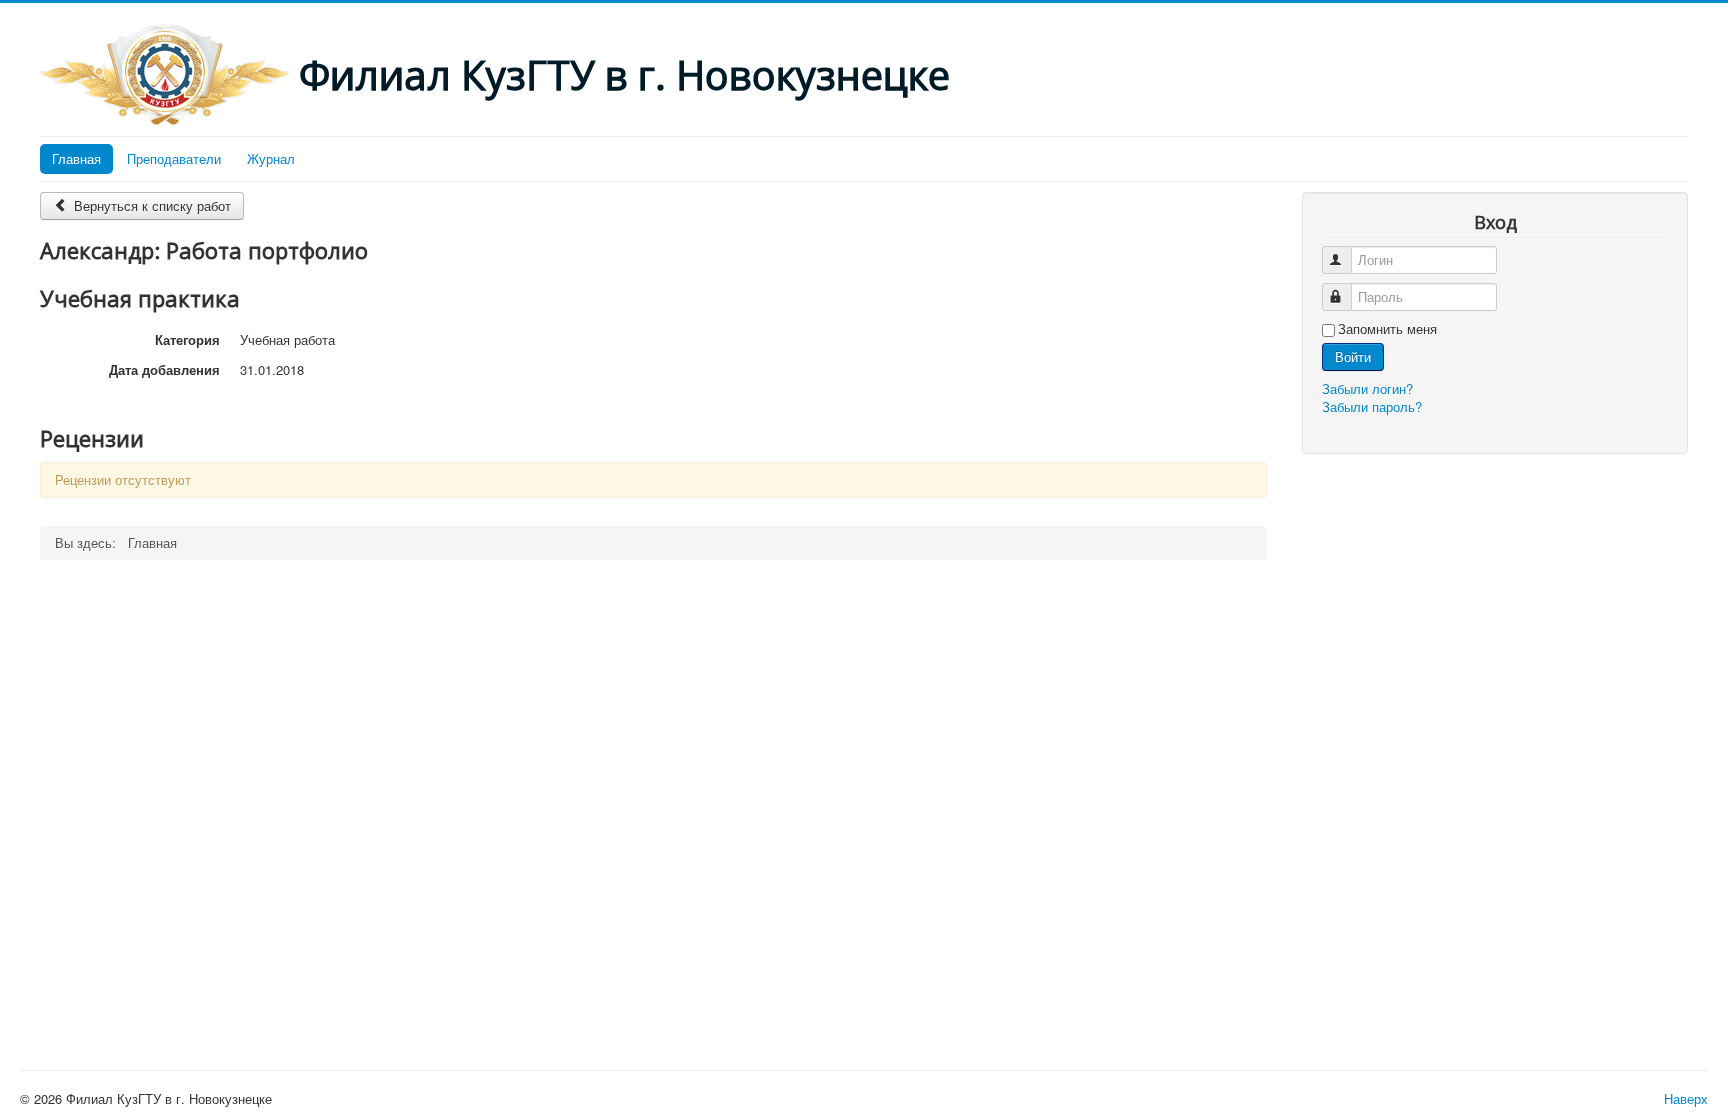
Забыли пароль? (1372, 406)
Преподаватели (174, 158)
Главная (76, 158)
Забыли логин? (1367, 388)
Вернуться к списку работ (150, 205)
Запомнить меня (1387, 329)
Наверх (1686, 1098)
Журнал (271, 158)
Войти (1353, 356)
